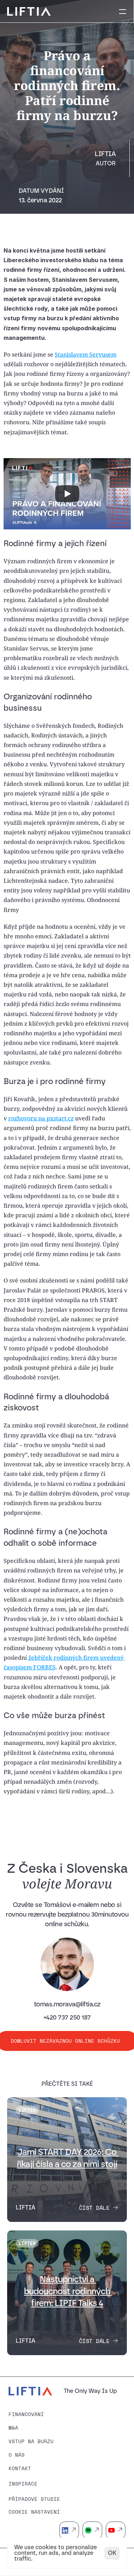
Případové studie (34, 2499)
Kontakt (20, 2468)
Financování (26, 2414)
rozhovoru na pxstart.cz (41, 1118)
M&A (13, 2428)
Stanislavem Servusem (86, 354)
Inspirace (23, 2484)
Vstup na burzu (31, 2441)
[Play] (67, 494)
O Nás (17, 2455)
